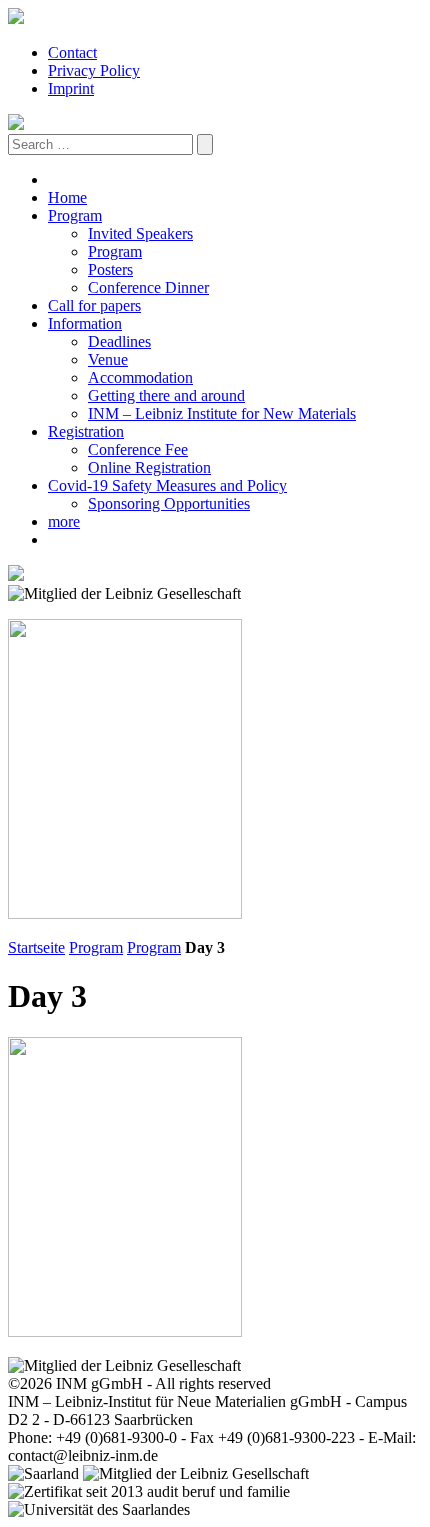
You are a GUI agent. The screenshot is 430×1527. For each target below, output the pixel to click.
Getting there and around (166, 395)
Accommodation (140, 377)
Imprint (71, 88)
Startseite (36, 947)
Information (85, 323)
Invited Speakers (140, 233)
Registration (86, 431)
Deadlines (119, 341)
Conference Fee (138, 449)
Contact (72, 52)
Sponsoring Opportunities (169, 503)
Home (67, 197)
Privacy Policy (94, 70)
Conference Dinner (148, 287)
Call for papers (94, 305)
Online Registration (149, 467)
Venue (108, 359)
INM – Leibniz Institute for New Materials (222, 413)
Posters (110, 269)
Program (75, 215)
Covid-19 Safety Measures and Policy (167, 485)
